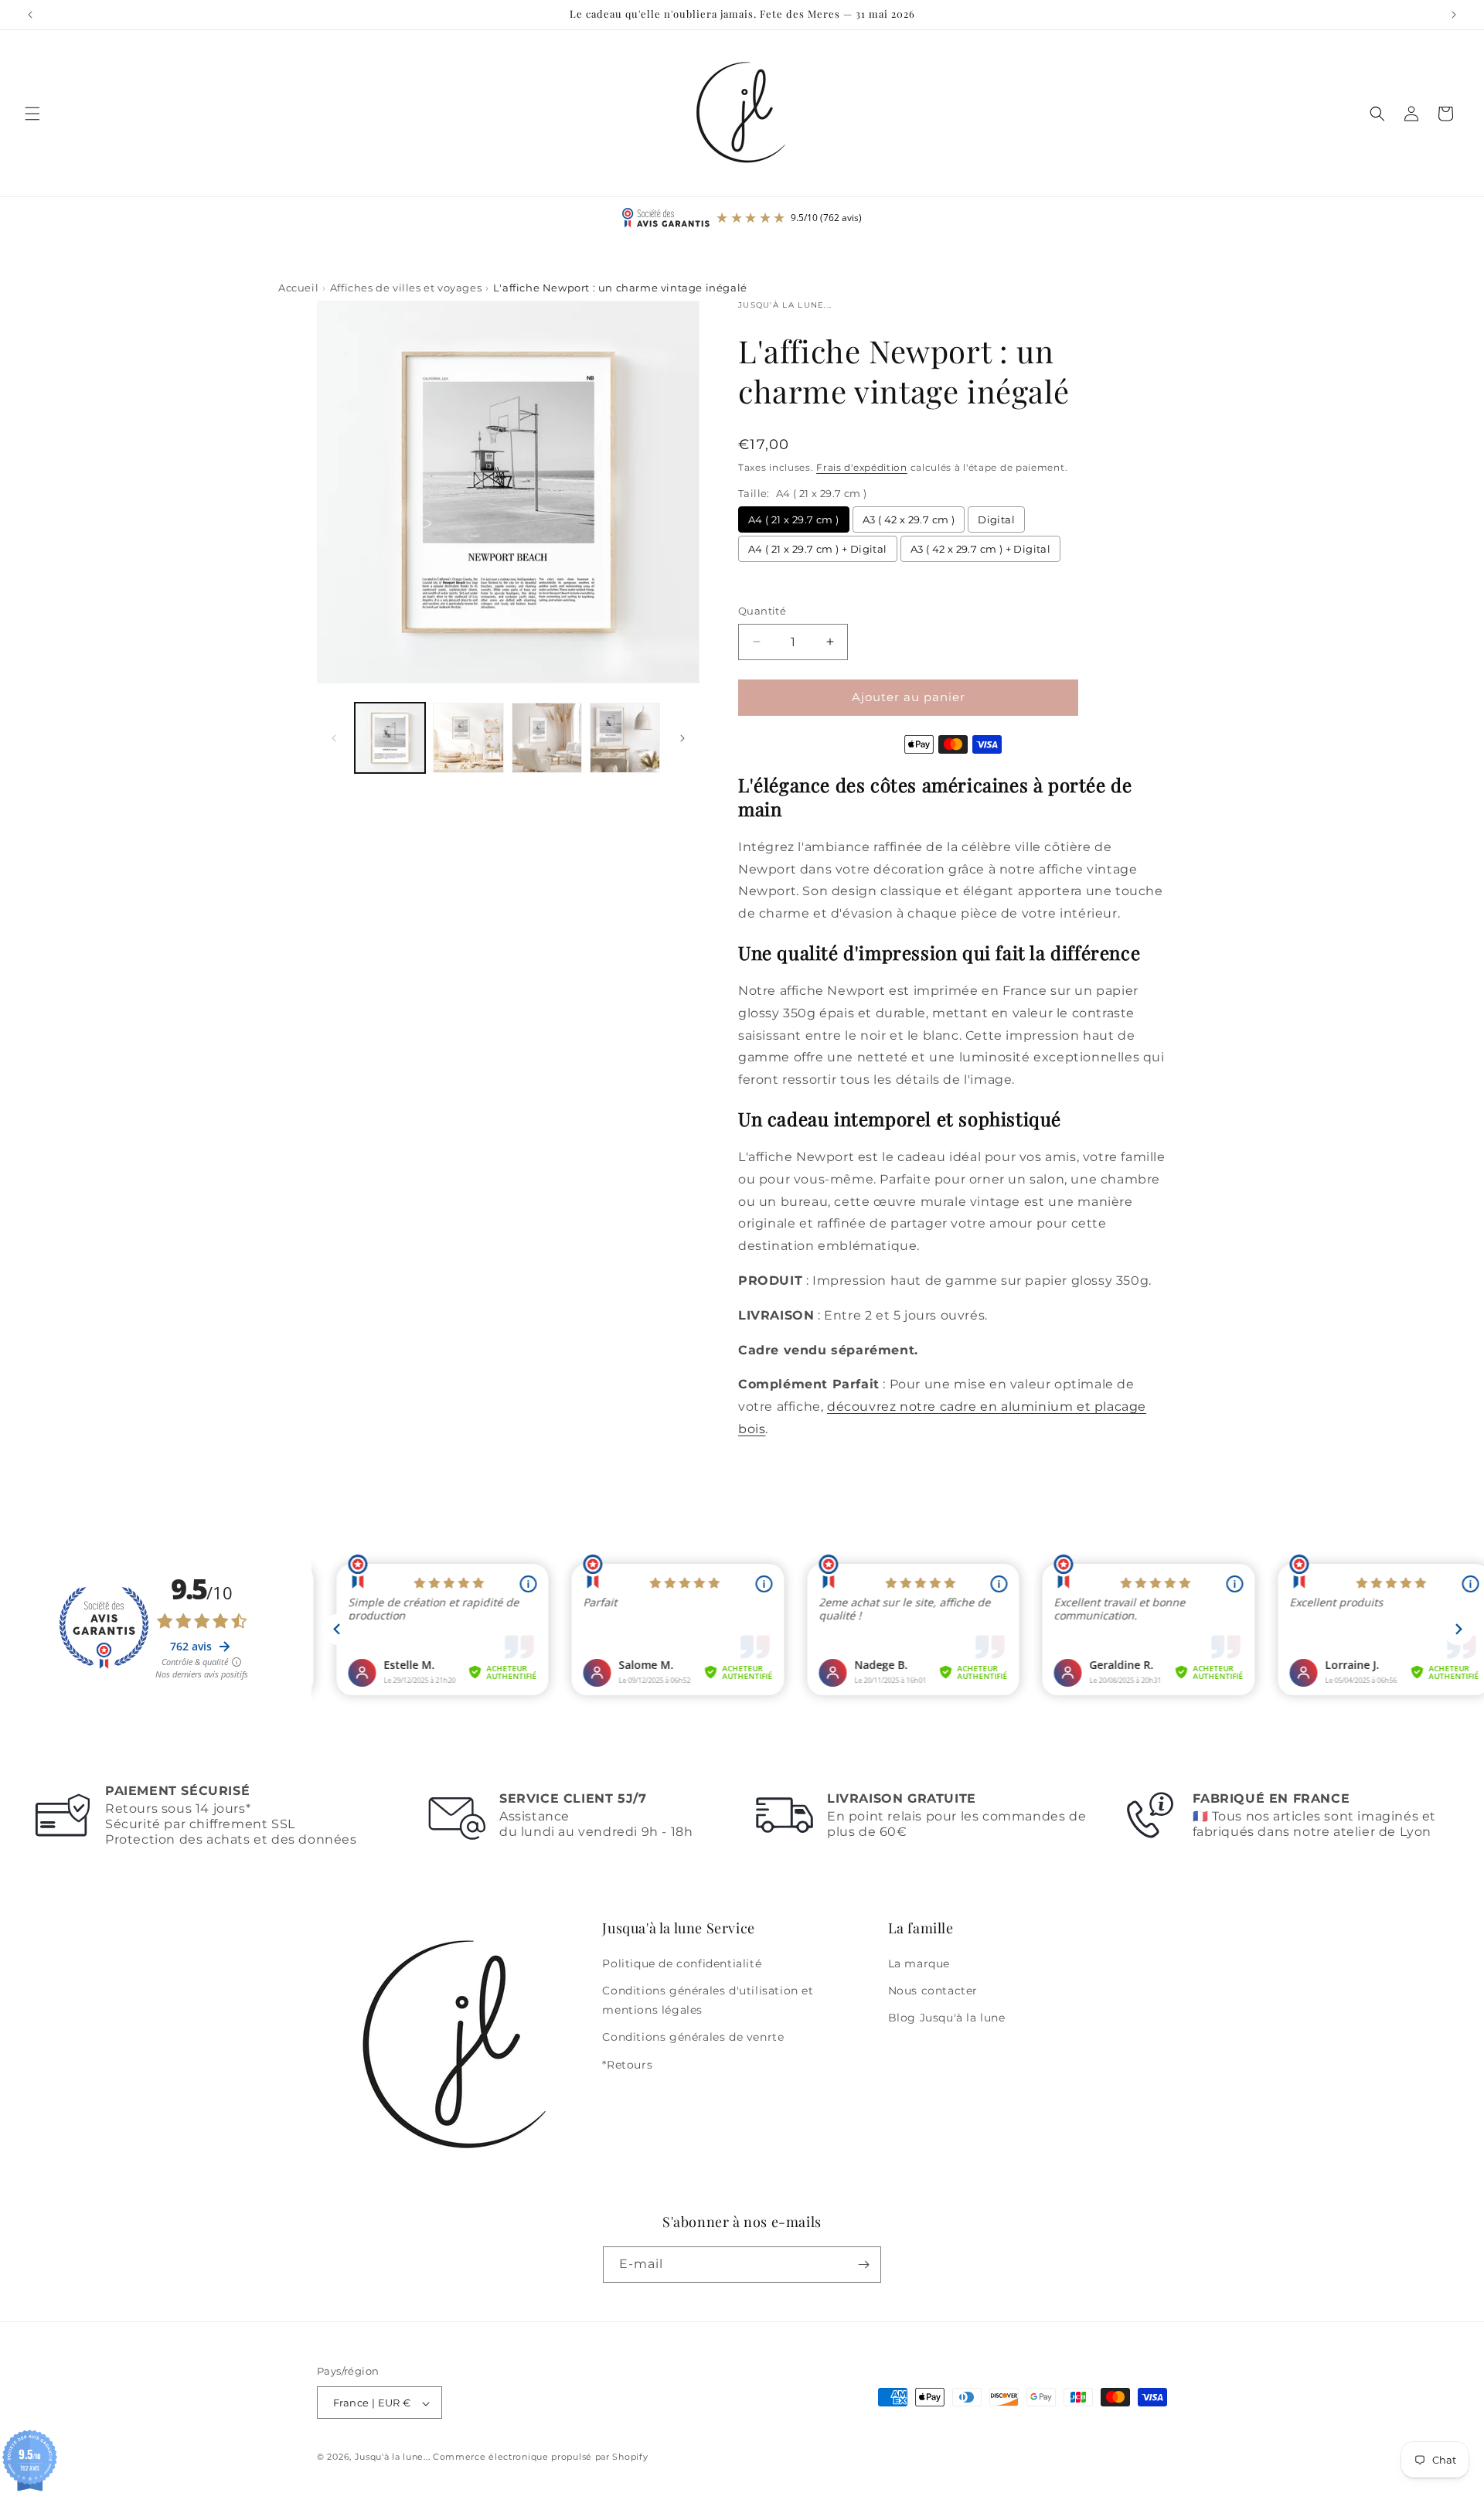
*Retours (627, 2065)
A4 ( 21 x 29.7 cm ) (794, 519)
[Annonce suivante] (1454, 15)
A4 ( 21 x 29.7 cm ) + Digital (818, 549)
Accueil (298, 288)
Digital (996, 519)
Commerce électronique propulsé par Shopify (540, 2457)
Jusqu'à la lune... (393, 2457)
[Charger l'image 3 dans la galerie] (547, 738)
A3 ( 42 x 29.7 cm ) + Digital (981, 549)
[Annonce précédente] (30, 15)
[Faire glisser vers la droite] (682, 738)
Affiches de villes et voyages (406, 288)
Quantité (762, 611)
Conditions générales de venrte (693, 2038)
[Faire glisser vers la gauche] (334, 738)
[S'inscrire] (863, 2265)
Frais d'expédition (862, 467)
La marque (919, 1963)
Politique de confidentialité (682, 1963)
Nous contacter (933, 1991)
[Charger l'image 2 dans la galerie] (468, 738)
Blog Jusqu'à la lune (947, 2018)
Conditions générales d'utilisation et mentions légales (708, 2000)
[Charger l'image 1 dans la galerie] (390, 738)
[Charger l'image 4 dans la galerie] (625, 738)
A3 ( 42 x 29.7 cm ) (909, 519)
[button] (32, 114)
